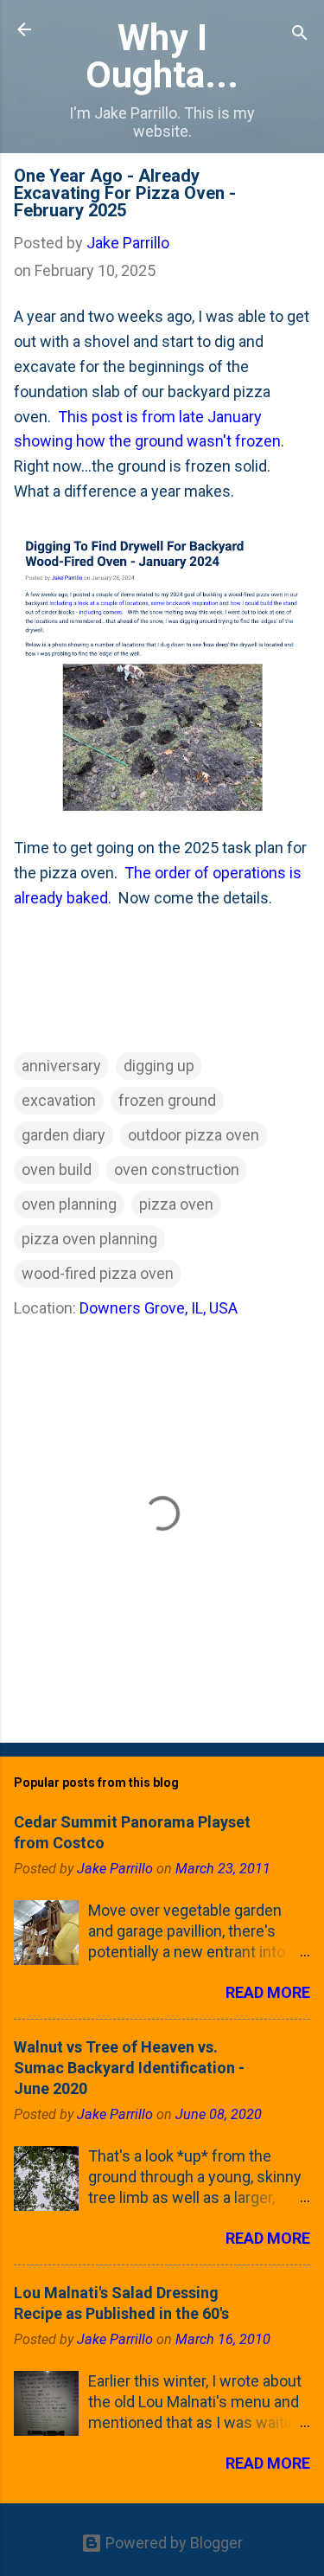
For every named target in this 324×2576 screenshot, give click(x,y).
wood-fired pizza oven (98, 1273)
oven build (57, 1169)
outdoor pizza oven (194, 1135)
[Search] (300, 35)
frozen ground (167, 1100)
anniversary (61, 1066)
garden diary (64, 1135)
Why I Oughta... (162, 56)
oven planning (69, 1204)
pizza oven (176, 1204)
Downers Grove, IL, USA (159, 1308)
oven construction (177, 1169)
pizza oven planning (89, 1239)
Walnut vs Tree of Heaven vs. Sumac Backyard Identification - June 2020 (129, 2068)
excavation (59, 1100)
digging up (159, 1066)
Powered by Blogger (172, 2543)
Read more (268, 1992)
